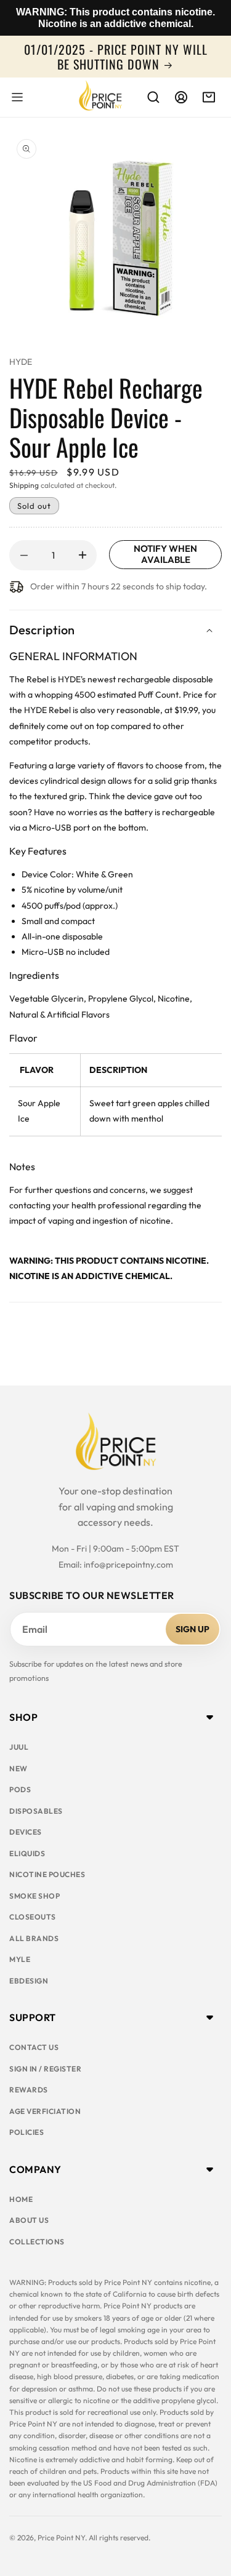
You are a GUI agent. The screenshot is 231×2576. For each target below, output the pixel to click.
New (18, 1769)
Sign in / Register (45, 2069)
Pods (20, 1789)
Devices (26, 1832)
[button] (17, 97)
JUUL (19, 1747)
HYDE (21, 362)
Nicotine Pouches (47, 1874)
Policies (26, 2132)
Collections (37, 2242)
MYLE (20, 1959)
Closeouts (33, 1917)
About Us (29, 2220)
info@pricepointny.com (128, 1565)
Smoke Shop (34, 1896)
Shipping (24, 485)
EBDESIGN (29, 1981)
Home (21, 2199)
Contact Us (34, 2047)
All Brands (34, 1938)
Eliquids (27, 1853)
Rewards (29, 2090)
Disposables (36, 1811)
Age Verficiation (45, 2111)
